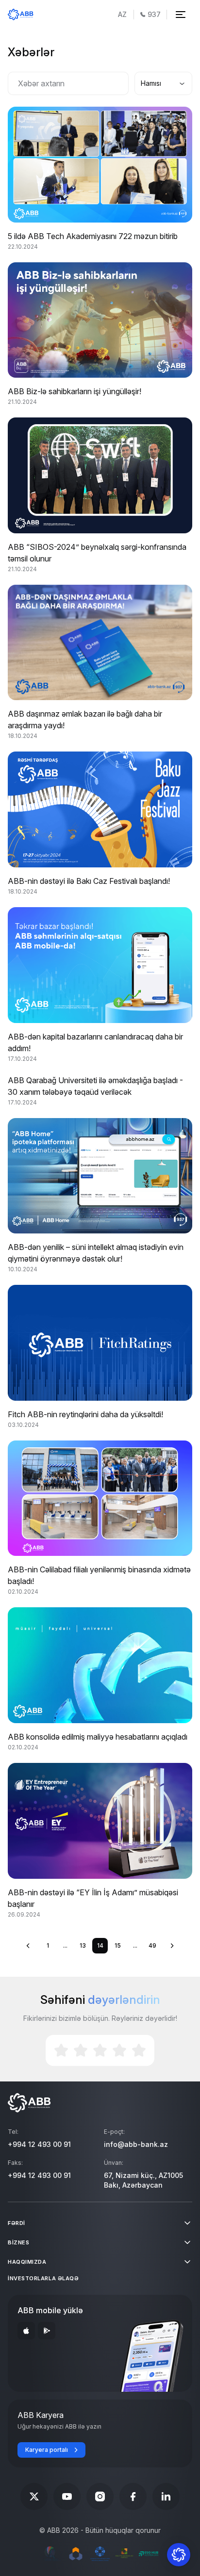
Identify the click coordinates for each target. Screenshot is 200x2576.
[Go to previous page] (28, 1946)
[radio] (61, 2050)
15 (118, 1945)
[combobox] (163, 83)
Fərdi (17, 2223)
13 (83, 1945)
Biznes (18, 2242)
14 (100, 1945)
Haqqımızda (27, 2262)
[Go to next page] (172, 1946)
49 (152, 1945)
